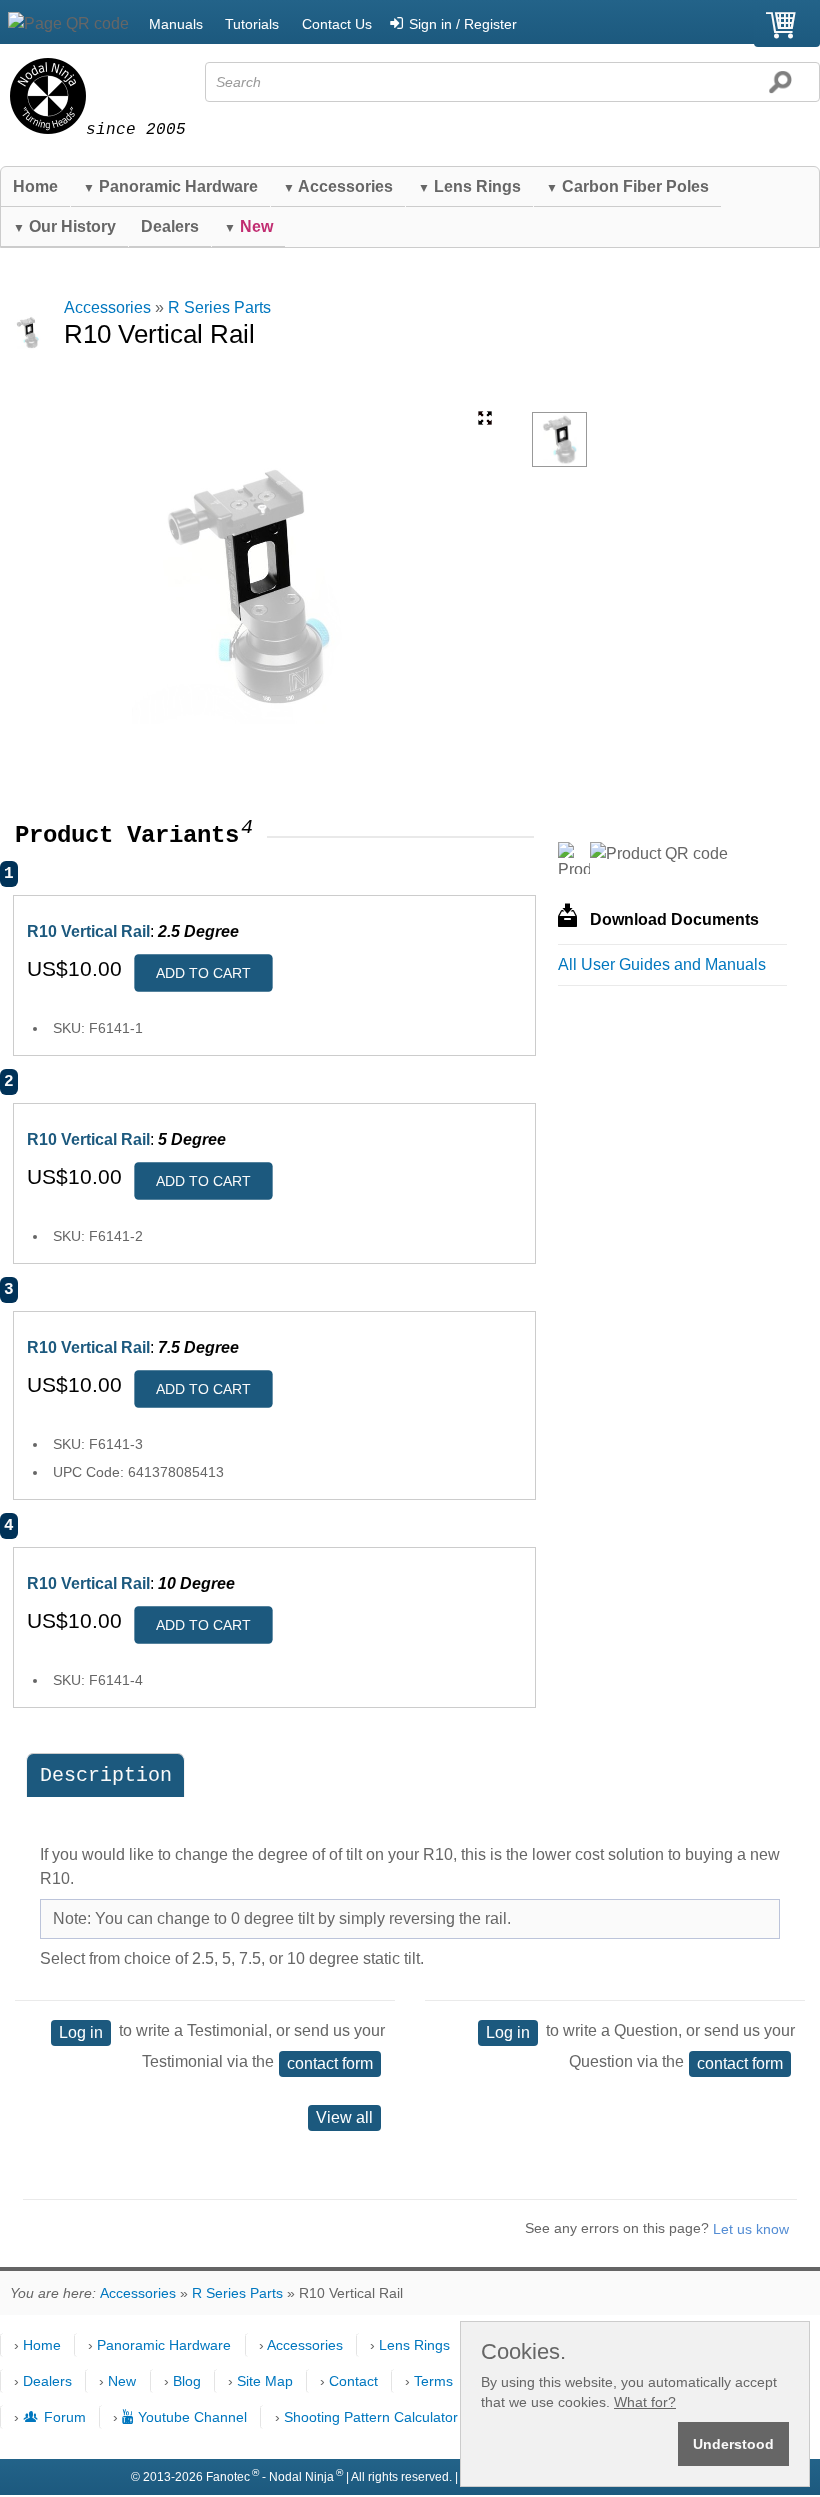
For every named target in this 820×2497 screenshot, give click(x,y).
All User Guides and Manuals (662, 964)
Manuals (176, 24)
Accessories (338, 186)
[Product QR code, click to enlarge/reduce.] (659, 854)
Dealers (170, 226)
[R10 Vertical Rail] (559, 439)
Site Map (265, 2381)
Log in (81, 2032)
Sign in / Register (463, 24)
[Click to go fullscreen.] (485, 418)
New (122, 2381)
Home (35, 186)
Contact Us (337, 24)
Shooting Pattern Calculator (371, 2417)
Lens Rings (469, 186)
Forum (64, 2417)
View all (344, 2117)
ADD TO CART (203, 973)
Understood (733, 2444)
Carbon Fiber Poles (627, 186)
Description (106, 1775)
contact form (330, 2063)
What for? (645, 2402)
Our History (64, 226)
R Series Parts (219, 307)
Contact (353, 2381)
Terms (433, 2381)
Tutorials (252, 24)
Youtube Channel (192, 2417)
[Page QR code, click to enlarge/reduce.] (68, 24)
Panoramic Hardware (170, 186)
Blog (187, 2381)
